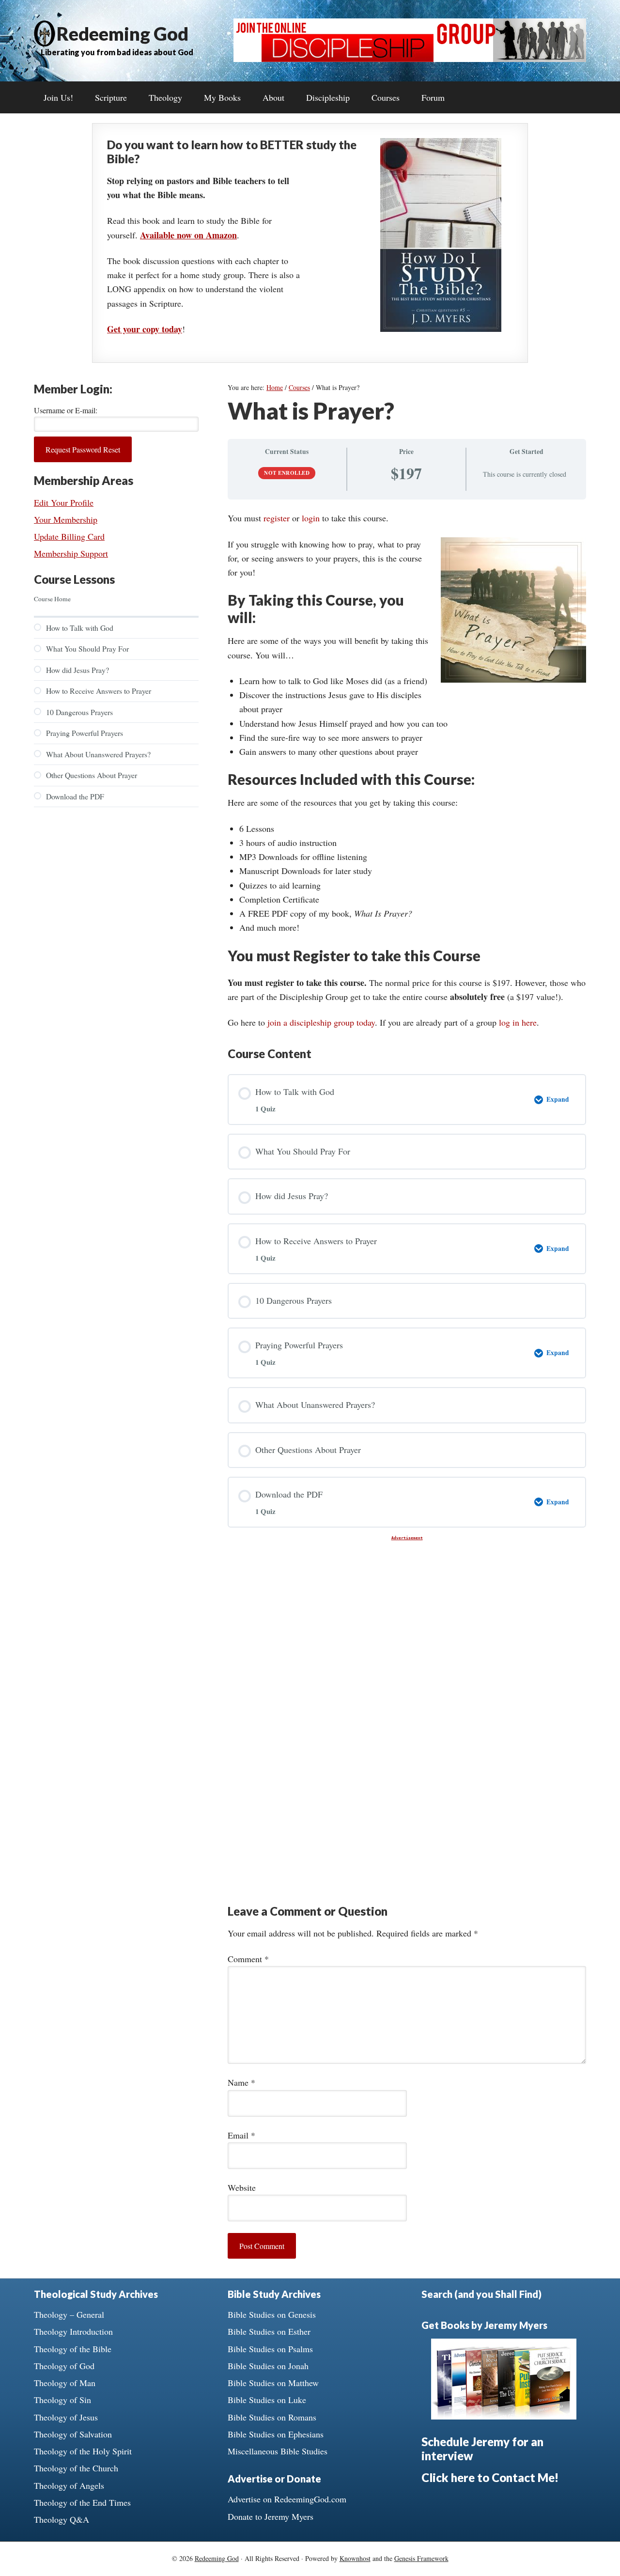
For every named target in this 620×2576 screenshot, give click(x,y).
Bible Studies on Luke (267, 2400)
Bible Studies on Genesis (272, 2314)
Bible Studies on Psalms (270, 2349)
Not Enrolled (287, 473)
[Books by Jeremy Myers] (504, 2416)
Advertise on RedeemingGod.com (287, 2499)
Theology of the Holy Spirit (83, 2451)
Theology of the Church (76, 2468)
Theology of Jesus (66, 2417)
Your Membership (66, 519)
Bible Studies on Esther (269, 2331)
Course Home (52, 599)
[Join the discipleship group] (410, 59)
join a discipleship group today (321, 1022)
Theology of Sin (62, 2400)
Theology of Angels (69, 2485)
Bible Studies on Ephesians (276, 2434)
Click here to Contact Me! (490, 2477)
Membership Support (71, 553)
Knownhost (355, 2558)
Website (242, 2187)
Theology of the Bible (73, 2349)
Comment (248, 1959)
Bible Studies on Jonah (268, 2366)
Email (241, 2135)
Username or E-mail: (66, 410)
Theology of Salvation (73, 2434)
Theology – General (69, 2314)
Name (241, 2082)
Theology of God (64, 2366)
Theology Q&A (62, 2519)
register (277, 518)
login (311, 518)
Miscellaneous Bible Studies (278, 2451)
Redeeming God (123, 33)
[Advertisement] (407, 1608)
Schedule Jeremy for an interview (482, 2449)
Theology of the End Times (82, 2502)
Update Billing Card (69, 536)
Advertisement (407, 1538)
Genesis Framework (421, 2558)
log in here (518, 1022)
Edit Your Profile (64, 502)
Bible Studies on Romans (272, 2417)
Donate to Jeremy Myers (271, 2516)
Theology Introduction (73, 2331)
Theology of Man (65, 2383)
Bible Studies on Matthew (273, 2383)
